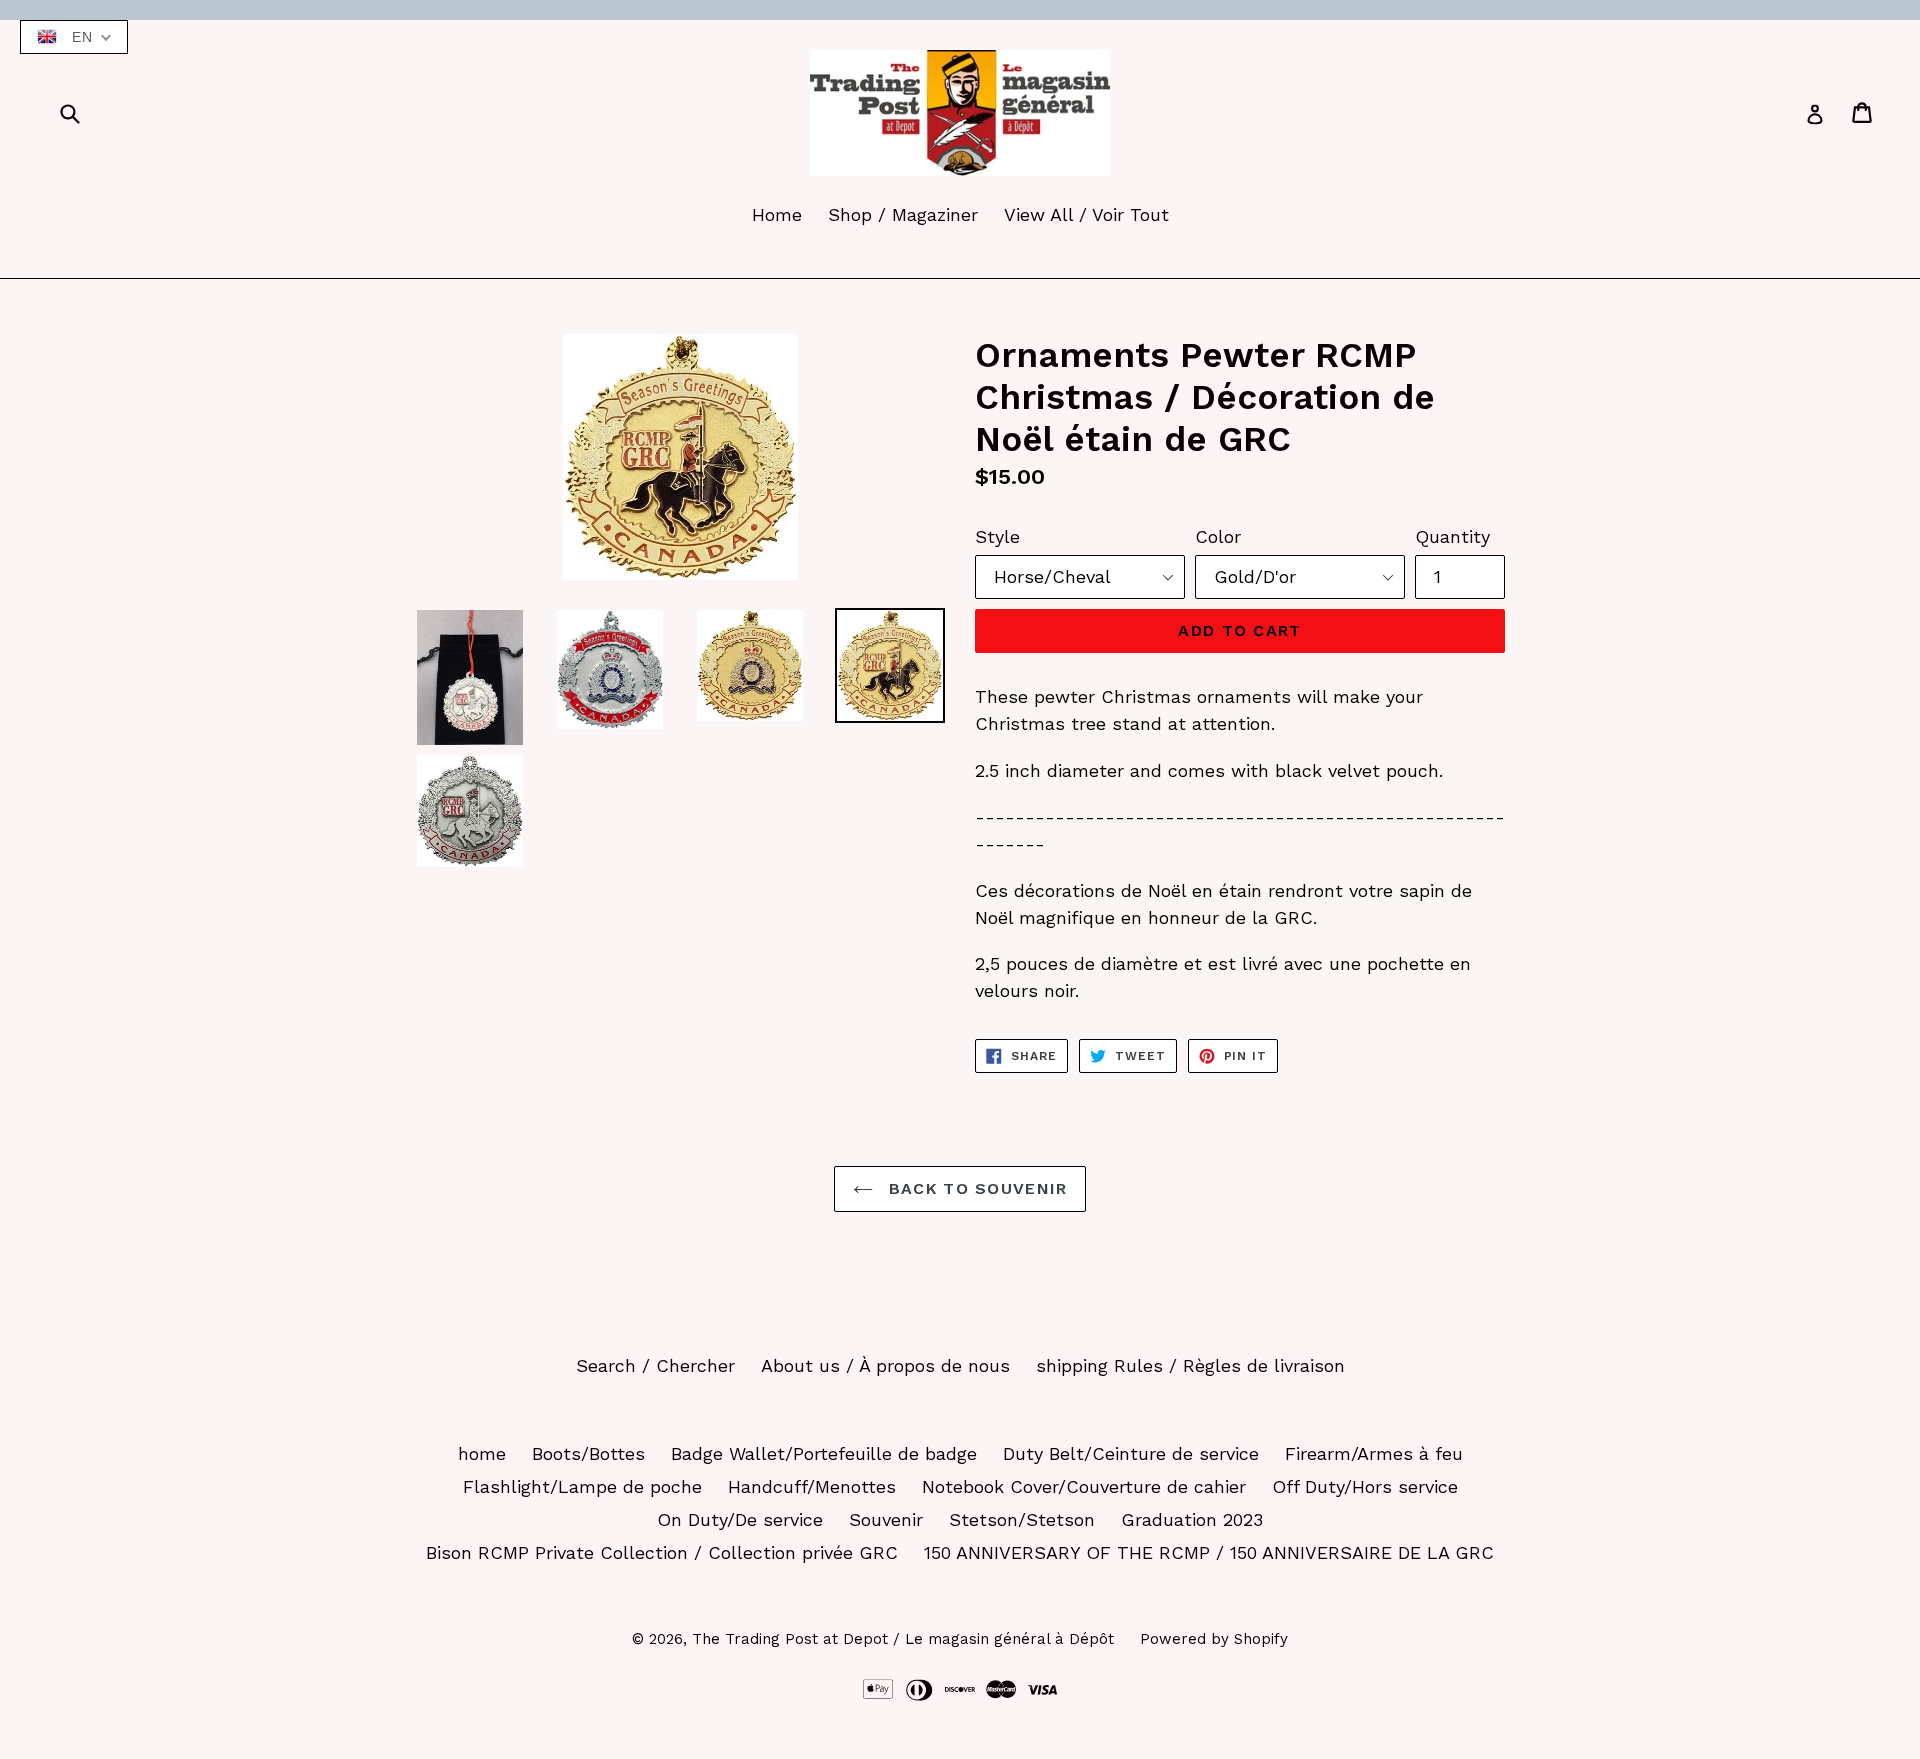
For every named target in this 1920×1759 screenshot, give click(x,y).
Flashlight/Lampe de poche (582, 1486)
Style (997, 536)
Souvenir (886, 1519)
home (482, 1453)
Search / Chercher (655, 1365)
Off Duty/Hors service (1365, 1486)
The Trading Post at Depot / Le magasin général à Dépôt (903, 1639)
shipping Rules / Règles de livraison (1190, 1365)
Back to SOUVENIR (975, 1188)
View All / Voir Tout (1086, 214)
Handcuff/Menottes (812, 1486)
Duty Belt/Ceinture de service (1131, 1453)
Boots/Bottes (588, 1453)
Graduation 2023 (1192, 1519)
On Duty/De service (740, 1519)
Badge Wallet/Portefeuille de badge (824, 1453)
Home (777, 214)
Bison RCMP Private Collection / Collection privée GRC (662, 1552)
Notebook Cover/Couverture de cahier (1084, 1486)
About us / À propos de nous (885, 1365)
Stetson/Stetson (1022, 1519)
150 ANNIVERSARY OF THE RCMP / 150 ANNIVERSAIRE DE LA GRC (1209, 1552)
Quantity (1452, 536)
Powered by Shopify (1214, 1639)
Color (1218, 536)
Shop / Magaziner (903, 214)
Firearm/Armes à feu (1374, 1453)
